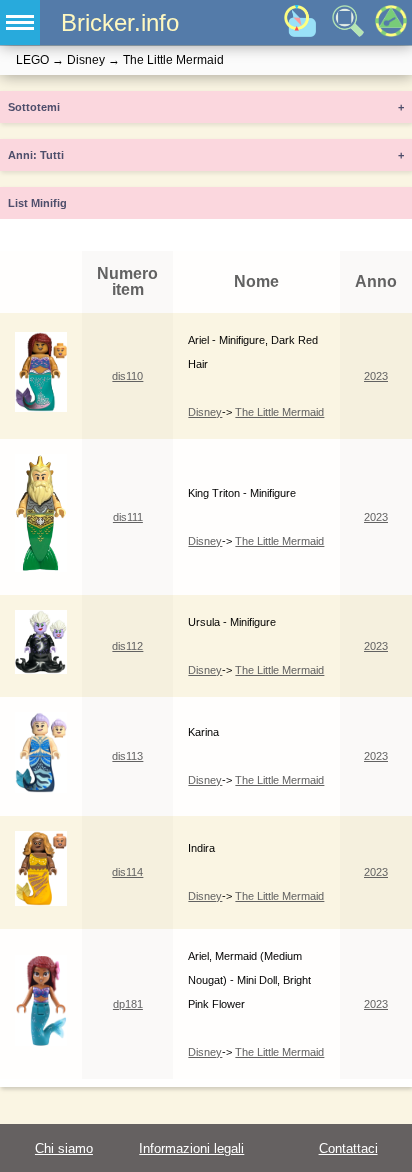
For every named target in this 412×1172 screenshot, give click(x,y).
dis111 (128, 517)
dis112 (127, 646)
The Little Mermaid (279, 412)
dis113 (127, 756)
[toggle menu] (20, 22)
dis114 (127, 872)
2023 (376, 376)
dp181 (128, 1004)
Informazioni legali (191, 1148)
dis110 (127, 376)
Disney (205, 412)
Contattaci (348, 1148)
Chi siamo (64, 1148)
